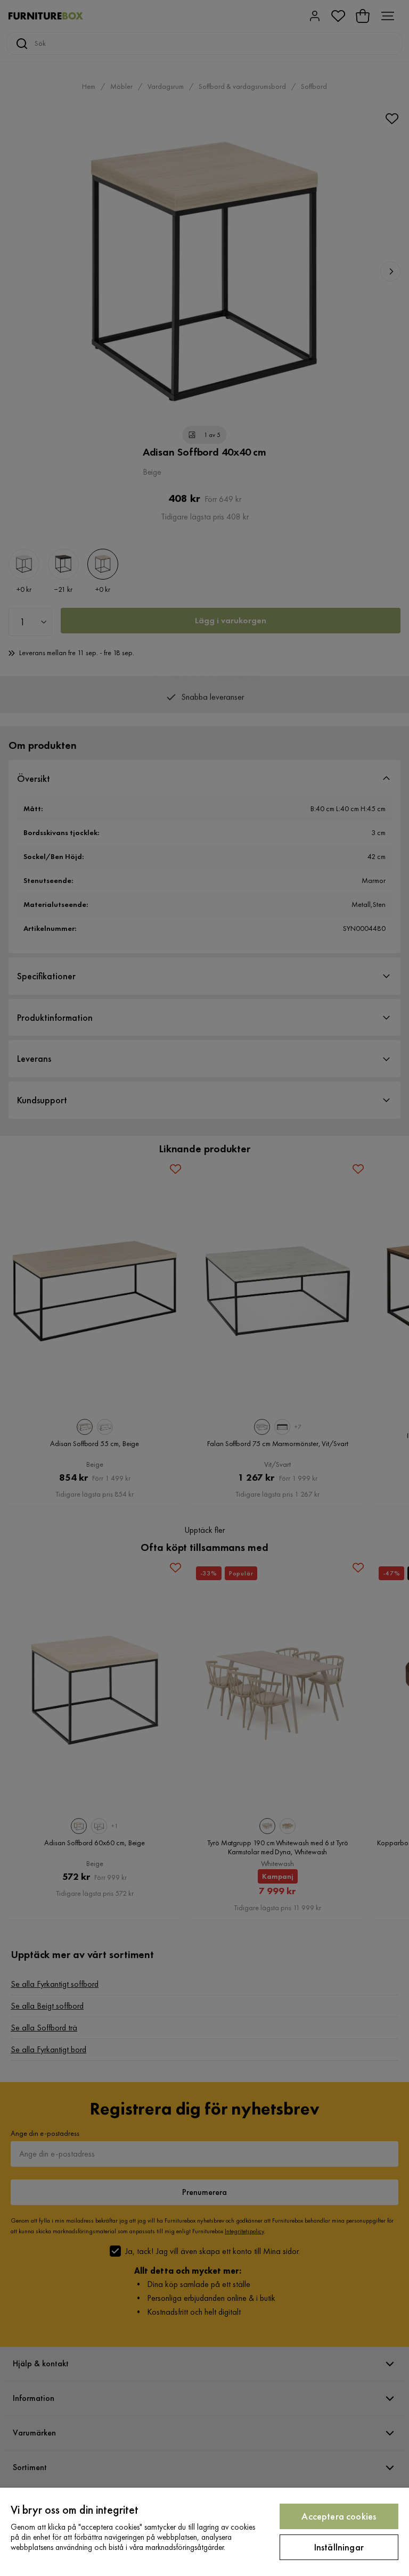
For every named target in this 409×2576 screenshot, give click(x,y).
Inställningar (339, 2547)
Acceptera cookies (339, 2516)
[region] (204, 2532)
